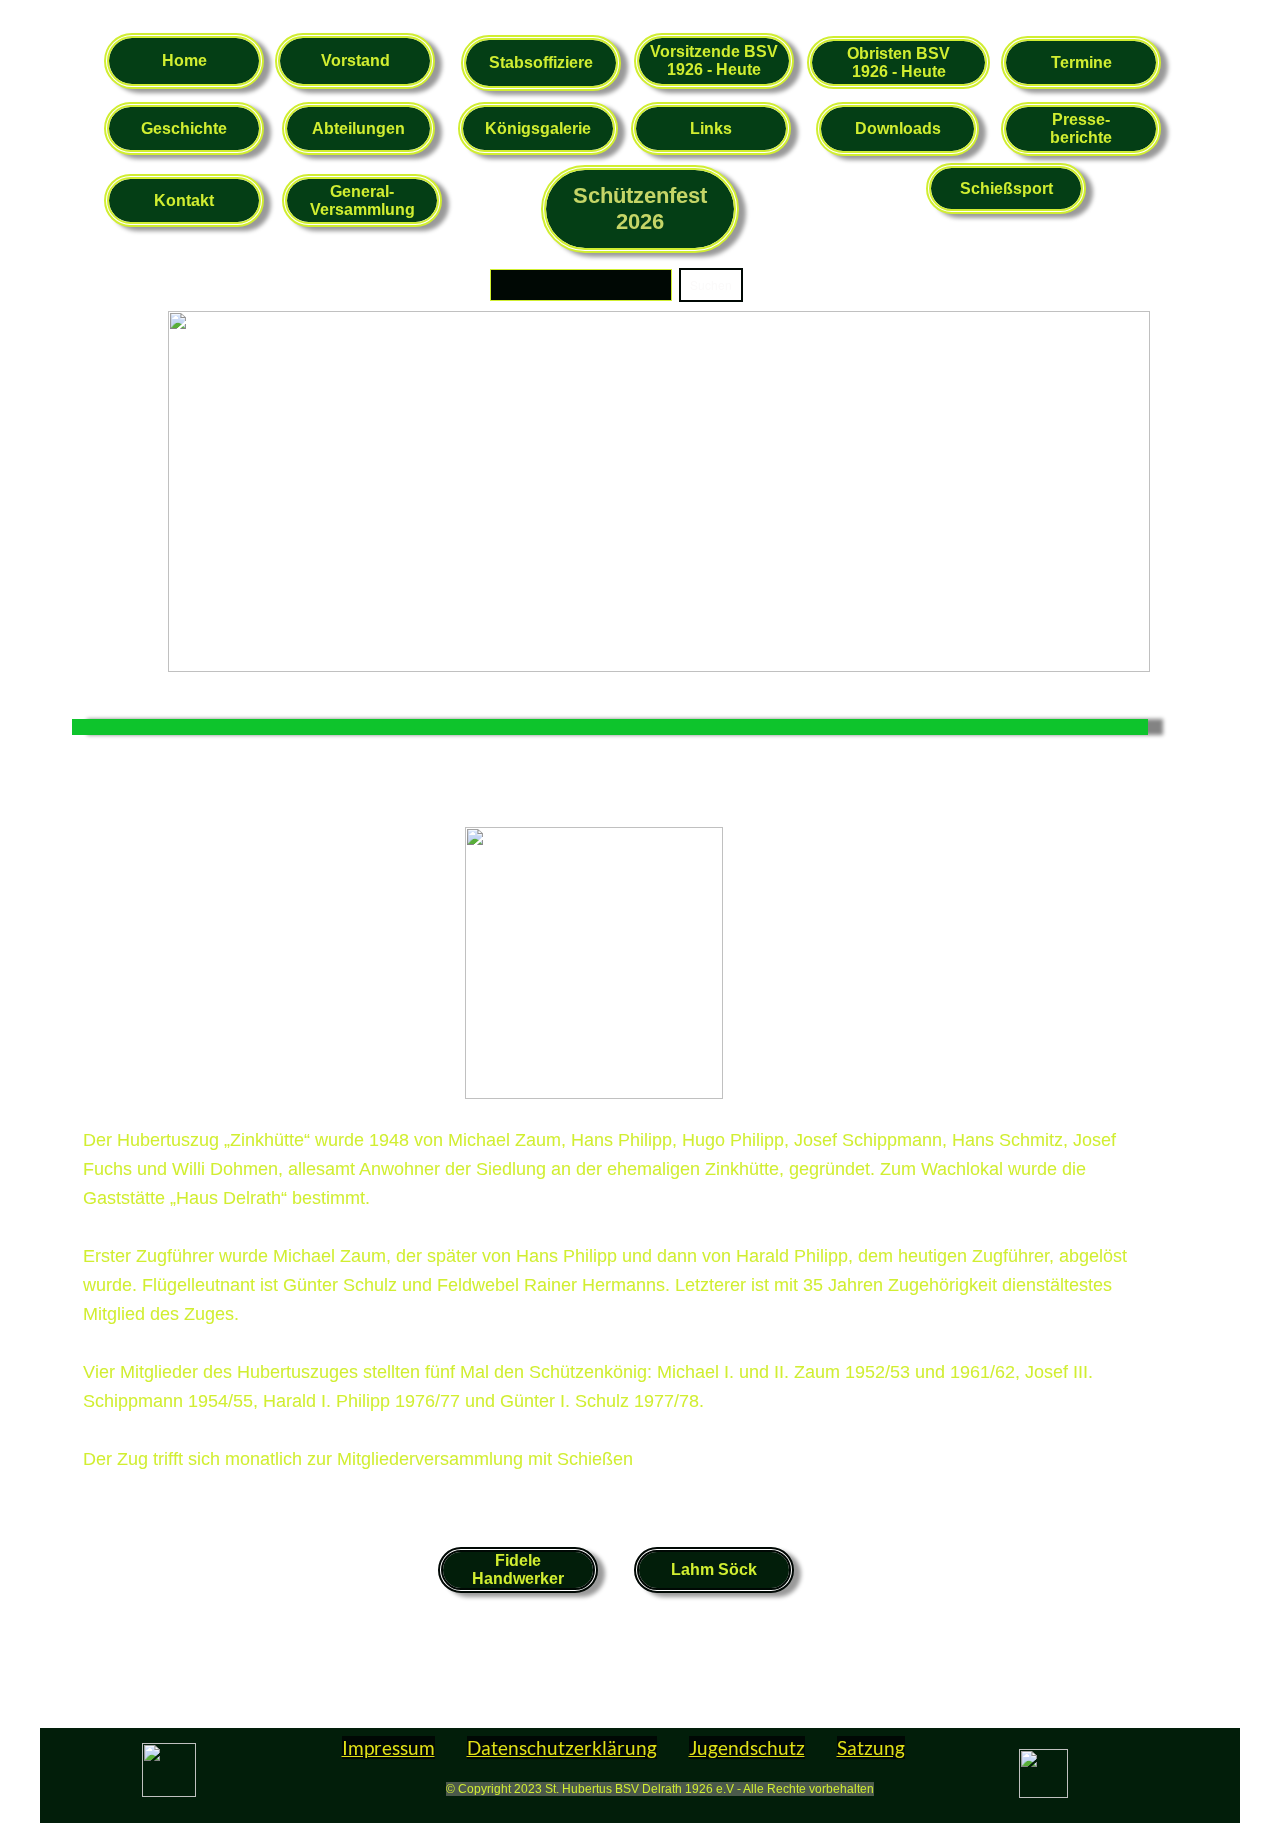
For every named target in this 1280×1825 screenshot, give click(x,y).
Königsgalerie (538, 128)
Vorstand (355, 60)
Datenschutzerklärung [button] (562, 1747)
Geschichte (184, 128)
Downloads (898, 128)
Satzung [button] (871, 1747)
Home (184, 60)
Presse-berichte (1081, 128)
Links (711, 128)
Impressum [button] (388, 1747)
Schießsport (1006, 188)
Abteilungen (358, 128)
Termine (1081, 62)
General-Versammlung (362, 200)
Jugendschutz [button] (747, 1747)
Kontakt (184, 200)
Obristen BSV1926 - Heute (898, 62)
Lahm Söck (714, 1569)
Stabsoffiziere (541, 62)
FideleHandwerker (518, 1569)
